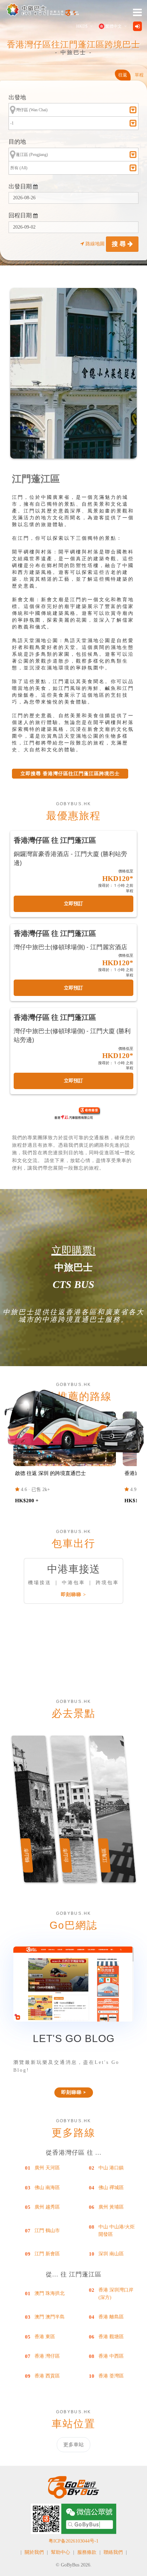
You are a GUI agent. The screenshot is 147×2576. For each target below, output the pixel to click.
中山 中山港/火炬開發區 (117, 2231)
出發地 (17, 97)
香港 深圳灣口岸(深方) (116, 2294)
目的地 (17, 142)
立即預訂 (73, 904)
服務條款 (87, 2552)
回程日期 (21, 215)
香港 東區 (45, 2337)
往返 (123, 75)
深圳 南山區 (111, 2254)
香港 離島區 (111, 2317)
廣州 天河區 (47, 2168)
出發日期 (21, 186)
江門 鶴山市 (47, 2231)
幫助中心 (61, 2552)
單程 (139, 75)
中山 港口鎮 (111, 2168)
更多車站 (73, 2445)
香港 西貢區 (47, 2376)
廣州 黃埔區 (111, 2207)
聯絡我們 (113, 2552)
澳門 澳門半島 (50, 2317)
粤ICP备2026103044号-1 (73, 2541)
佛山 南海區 (47, 2188)
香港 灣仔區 (47, 2356)
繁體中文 (113, 26)
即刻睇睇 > (73, 1595)
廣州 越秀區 (47, 2207)
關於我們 (34, 2552)
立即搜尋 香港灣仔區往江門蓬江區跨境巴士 (70, 774)
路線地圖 (95, 244)
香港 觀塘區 (111, 2337)
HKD (82, 26)
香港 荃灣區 (111, 2376)
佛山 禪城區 (111, 2188)
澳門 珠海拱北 (50, 2293)
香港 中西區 (111, 2356)
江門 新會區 (47, 2254)
